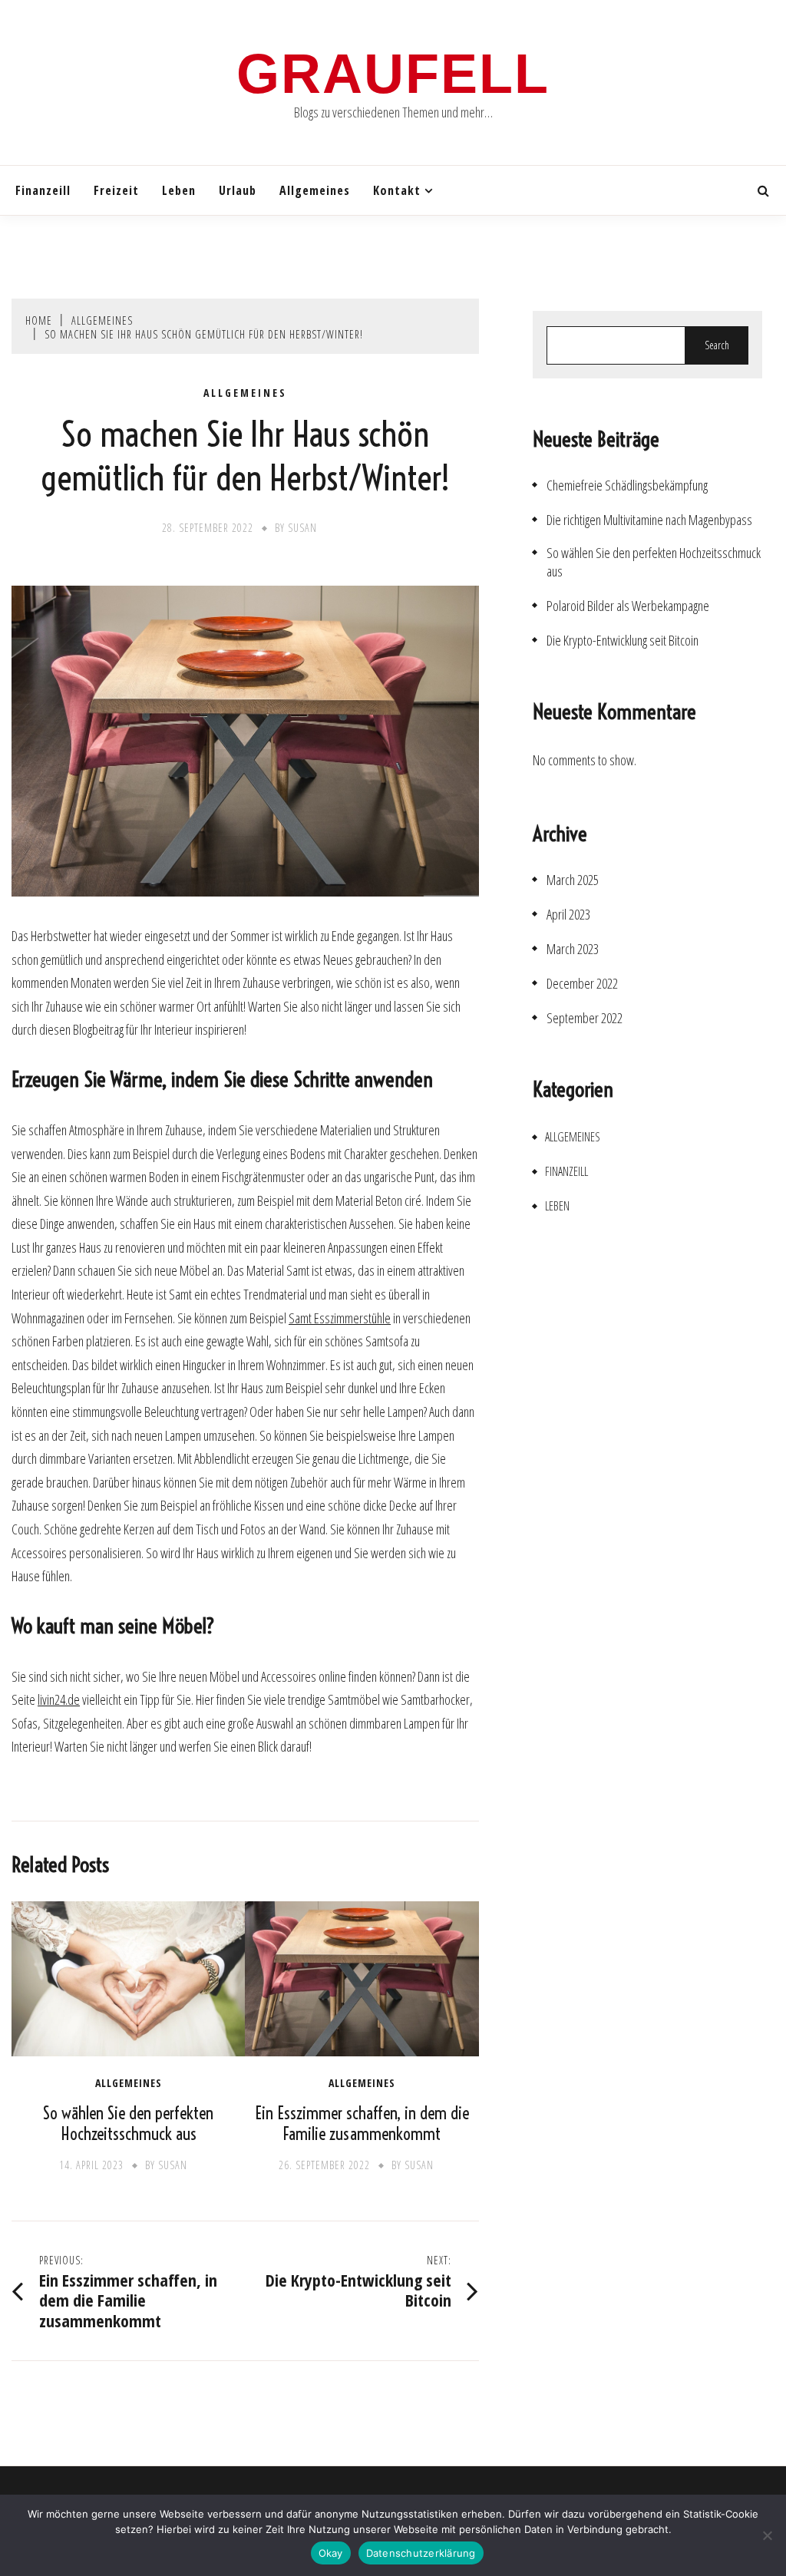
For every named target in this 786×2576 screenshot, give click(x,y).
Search (717, 345)
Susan (302, 528)
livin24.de (59, 1699)
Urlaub (238, 190)
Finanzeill (43, 190)
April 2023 (568, 915)
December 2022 (582, 984)
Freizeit (116, 190)
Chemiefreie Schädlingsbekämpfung (627, 485)
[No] (767, 2535)
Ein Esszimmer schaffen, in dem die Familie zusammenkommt (362, 2124)
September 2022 (585, 1018)
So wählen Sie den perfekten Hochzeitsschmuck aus (128, 2124)
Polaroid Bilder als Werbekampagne (628, 606)
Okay (331, 2553)
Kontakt (397, 190)
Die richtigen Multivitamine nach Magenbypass (649, 520)
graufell (393, 74)
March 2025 (573, 880)
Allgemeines (315, 190)
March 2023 (573, 949)
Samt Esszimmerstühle (340, 1318)
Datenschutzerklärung (421, 2553)
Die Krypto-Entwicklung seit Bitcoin (623, 641)
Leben (179, 190)
